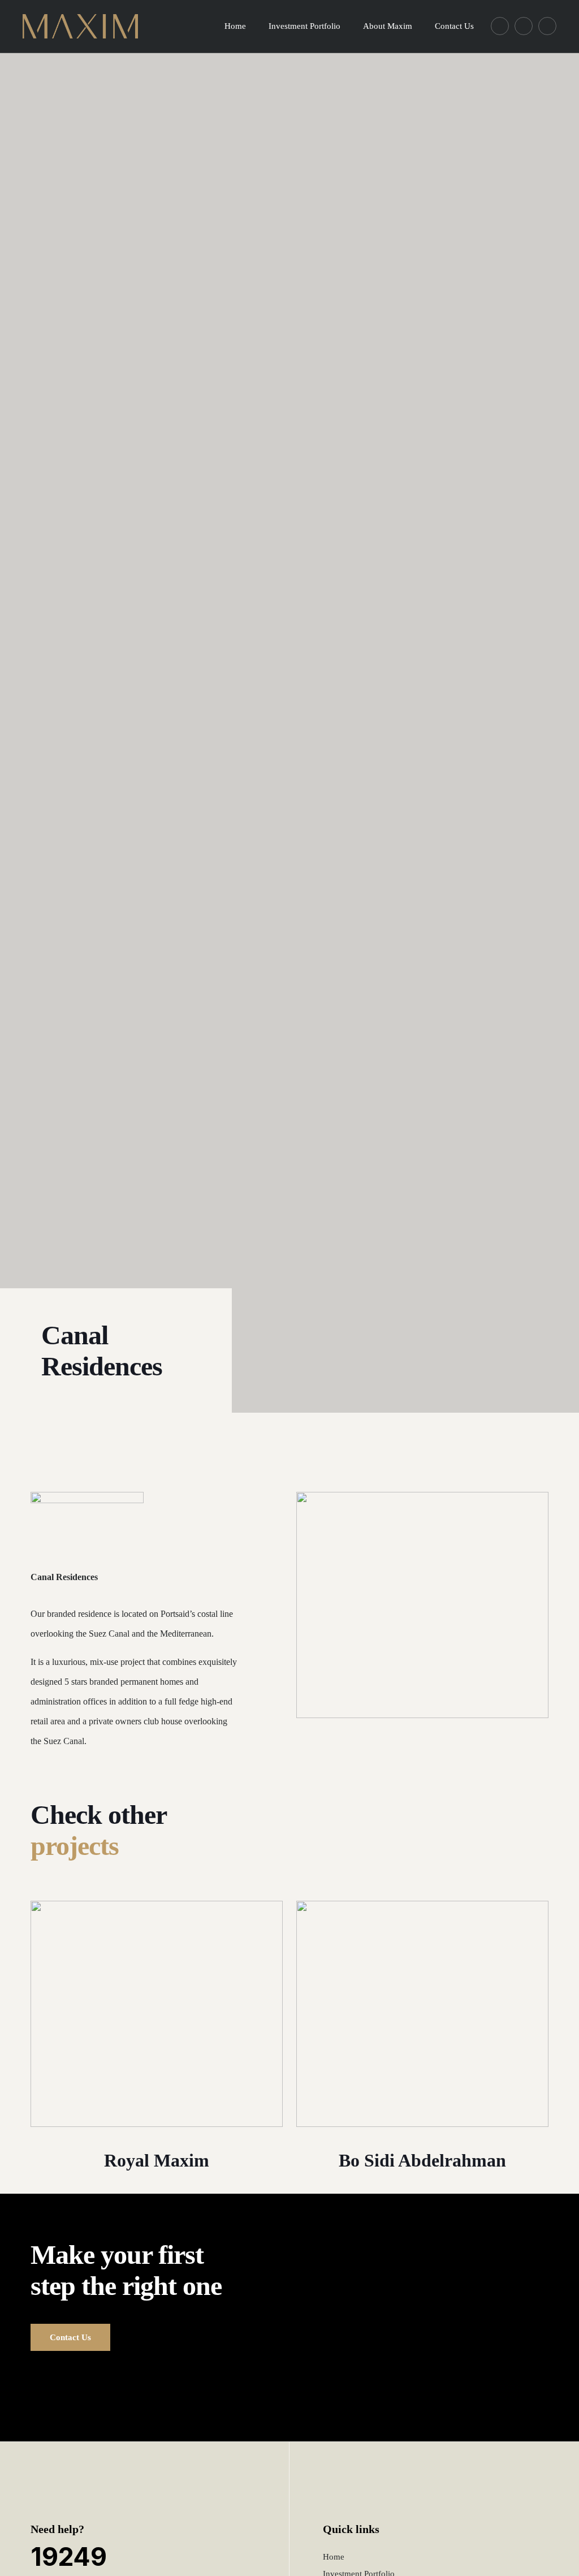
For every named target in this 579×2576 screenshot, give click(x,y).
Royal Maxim (157, 2160)
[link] (157, 2014)
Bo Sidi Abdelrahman (422, 2160)
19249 (69, 2556)
